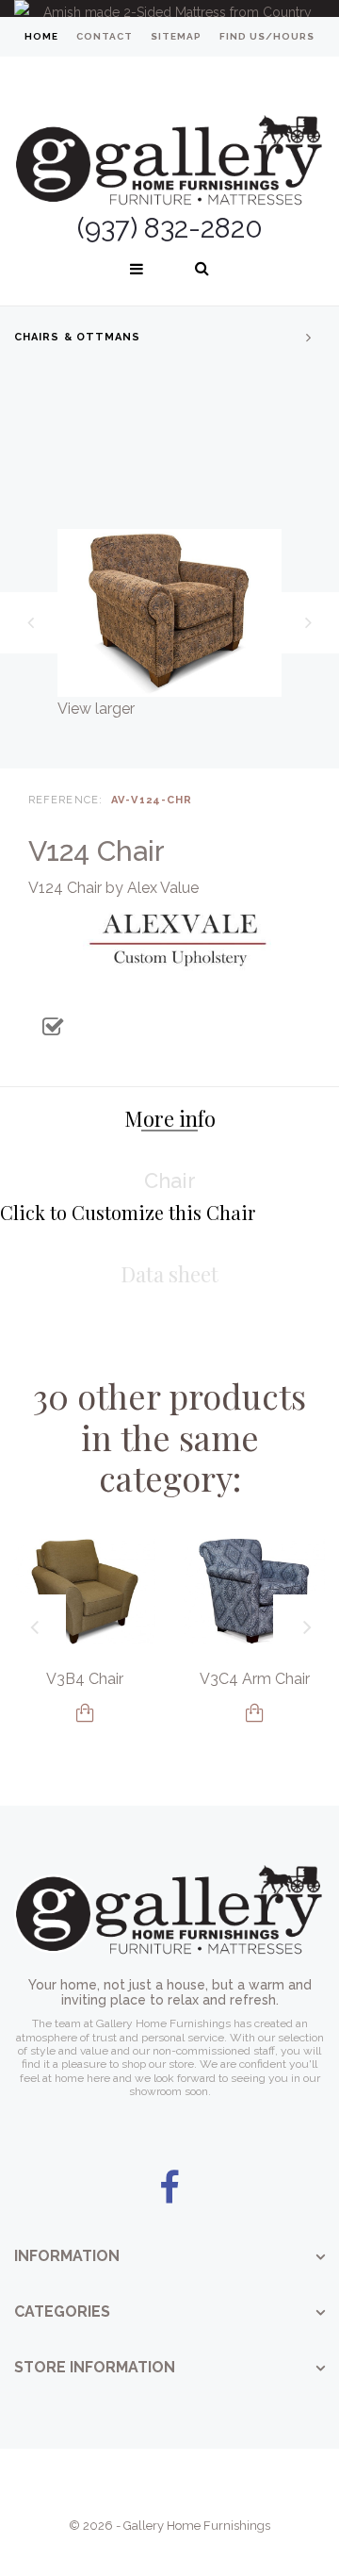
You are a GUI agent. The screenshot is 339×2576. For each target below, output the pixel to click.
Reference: (65, 800)
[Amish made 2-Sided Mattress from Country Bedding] (169, 8)
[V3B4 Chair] (85, 1592)
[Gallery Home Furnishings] (169, 137)
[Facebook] (169, 2188)
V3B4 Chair (85, 1679)
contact (105, 36)
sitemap (176, 36)
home (41, 36)
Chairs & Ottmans (78, 337)
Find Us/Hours (267, 36)
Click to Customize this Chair (128, 1212)
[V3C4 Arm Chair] (254, 1592)
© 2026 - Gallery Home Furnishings (169, 2526)
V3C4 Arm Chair (255, 1679)
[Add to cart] (85, 1713)
